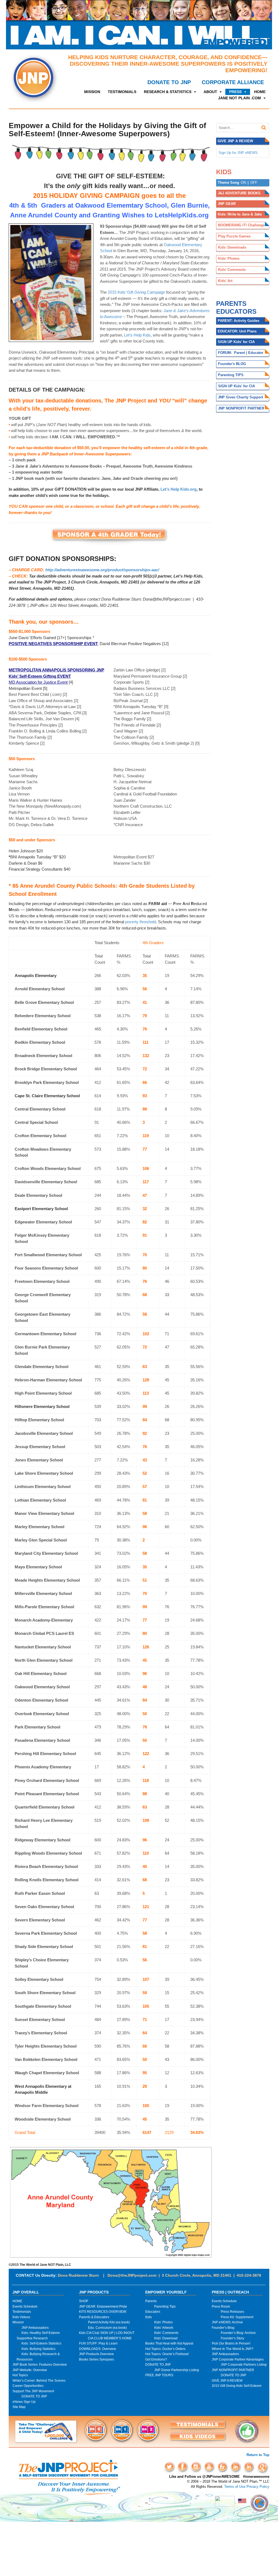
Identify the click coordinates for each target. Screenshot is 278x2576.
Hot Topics (20, 2375)
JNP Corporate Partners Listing (244, 2364)
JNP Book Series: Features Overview (40, 2364)
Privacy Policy (258, 2487)
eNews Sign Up (24, 2402)
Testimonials (22, 2312)
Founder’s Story (232, 2338)
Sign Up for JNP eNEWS (238, 153)
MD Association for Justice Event (38, 682)
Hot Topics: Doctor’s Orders (165, 2349)
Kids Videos (21, 2317)
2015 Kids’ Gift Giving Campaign (136, 292)
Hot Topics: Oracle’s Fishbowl (167, 2354)
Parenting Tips (165, 2306)
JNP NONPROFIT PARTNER (233, 2370)
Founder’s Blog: (223, 2328)
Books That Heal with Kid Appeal (169, 2343)
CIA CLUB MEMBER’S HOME (110, 2338)
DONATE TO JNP (169, 82)
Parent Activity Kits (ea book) (109, 2322)
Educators (153, 2312)
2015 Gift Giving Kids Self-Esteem (237, 2386)
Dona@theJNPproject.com (132, 2275)
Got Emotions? (156, 2359)
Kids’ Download (166, 2338)
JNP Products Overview (96, 2354)
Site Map (19, 2407)
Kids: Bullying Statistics (38, 2349)
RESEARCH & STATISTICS (168, 92)
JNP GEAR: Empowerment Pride (103, 2306)
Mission (18, 2322)
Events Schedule (25, 2306)
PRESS (235, 92)
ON (243, 183)
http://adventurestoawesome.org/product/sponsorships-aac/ (102, 570)
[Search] (264, 128)
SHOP (84, 2301)
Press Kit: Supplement (237, 2317)
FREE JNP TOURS (159, 2375)
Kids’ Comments (166, 2333)
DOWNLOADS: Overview (97, 2349)
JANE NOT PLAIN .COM (239, 98)
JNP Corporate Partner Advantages (238, 2359)
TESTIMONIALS (122, 92)
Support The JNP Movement (33, 2391)
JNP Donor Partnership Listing (177, 2370)
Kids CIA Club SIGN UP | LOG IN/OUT (107, 2333)
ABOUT (210, 92)
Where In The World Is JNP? (233, 2349)
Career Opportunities (28, 2386)
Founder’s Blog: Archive (238, 2333)
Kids (149, 2317)
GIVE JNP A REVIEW (227, 2380)
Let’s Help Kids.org (179, 489)
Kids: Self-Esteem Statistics (41, 2343)
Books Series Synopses (97, 2359)
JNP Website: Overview (30, 2370)
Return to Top (258, 2455)
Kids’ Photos (163, 2322)
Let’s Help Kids (137, 335)
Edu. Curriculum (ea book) (107, 2328)
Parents (151, 2301)
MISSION (92, 92)
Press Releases (232, 2312)
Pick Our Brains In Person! (231, 2343)
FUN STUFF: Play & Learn (98, 2343)
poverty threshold (140, 922)
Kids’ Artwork (164, 2328)
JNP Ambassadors (35, 2328)
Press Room (221, 2306)
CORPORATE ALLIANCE (233, 82)
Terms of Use (235, 2487)
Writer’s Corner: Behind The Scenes (39, 2380)
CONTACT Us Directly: (36, 2275)
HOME (260, 92)
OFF (254, 183)
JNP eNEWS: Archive (227, 2322)
